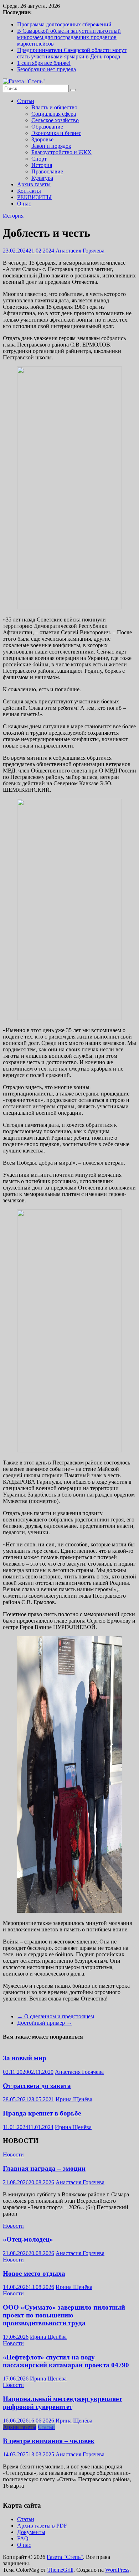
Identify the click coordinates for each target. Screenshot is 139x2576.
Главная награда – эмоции (44, 2168)
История (42, 165)
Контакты (29, 191)
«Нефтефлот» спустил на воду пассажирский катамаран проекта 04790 (66, 2361)
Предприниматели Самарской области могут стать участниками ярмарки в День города (72, 53)
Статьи (26, 101)
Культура (42, 178)
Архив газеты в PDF (42, 2526)
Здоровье (42, 139)
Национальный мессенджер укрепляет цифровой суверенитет (62, 2403)
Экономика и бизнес (56, 133)
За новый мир (25, 2058)
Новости (13, 2155)
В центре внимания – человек (49, 2441)
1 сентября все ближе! (44, 63)
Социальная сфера (54, 114)
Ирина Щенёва (74, 2099)
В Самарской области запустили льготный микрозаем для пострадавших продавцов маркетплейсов (69, 37)
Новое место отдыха (34, 2273)
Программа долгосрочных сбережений (64, 24)
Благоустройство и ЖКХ (61, 152)
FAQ (23, 2538)
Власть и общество (54, 107)
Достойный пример (45, 2023)
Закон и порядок (51, 146)
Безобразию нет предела (47, 69)
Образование (47, 127)
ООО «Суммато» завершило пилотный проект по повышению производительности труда (64, 2315)
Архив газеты (34, 184)
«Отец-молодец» (28, 2239)
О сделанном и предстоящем (56, 2016)
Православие (47, 171)
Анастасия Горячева (80, 251)
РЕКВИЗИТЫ (34, 197)
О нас (24, 204)
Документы (31, 2532)
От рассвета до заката (37, 2086)
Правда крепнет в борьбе (42, 2113)
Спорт (39, 159)
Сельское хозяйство (55, 120)
